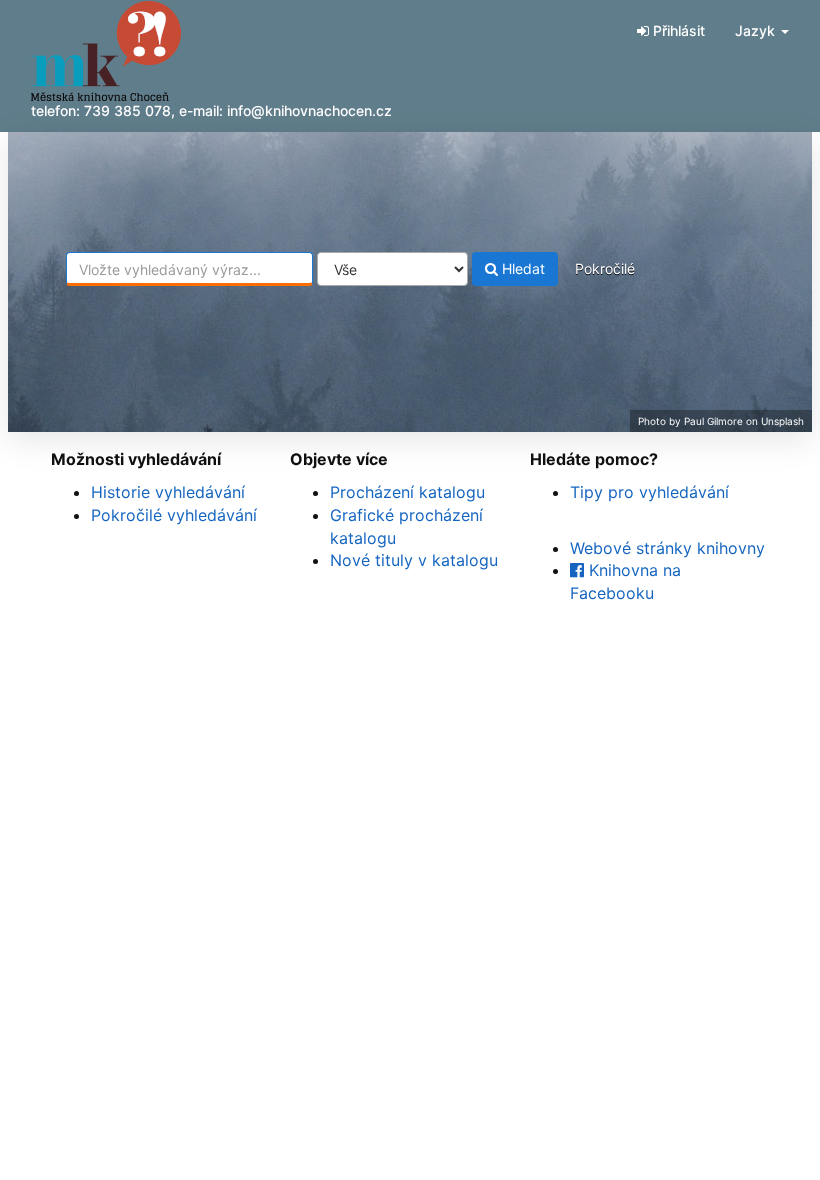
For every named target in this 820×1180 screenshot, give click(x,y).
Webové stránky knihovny (667, 548)
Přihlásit (677, 30)
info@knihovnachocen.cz (309, 110)
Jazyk (757, 30)
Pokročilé (605, 268)
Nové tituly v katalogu (414, 560)
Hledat (521, 268)
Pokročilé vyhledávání (174, 515)
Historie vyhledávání (168, 492)
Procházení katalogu (407, 492)
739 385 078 (127, 110)
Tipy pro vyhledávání (649, 492)
